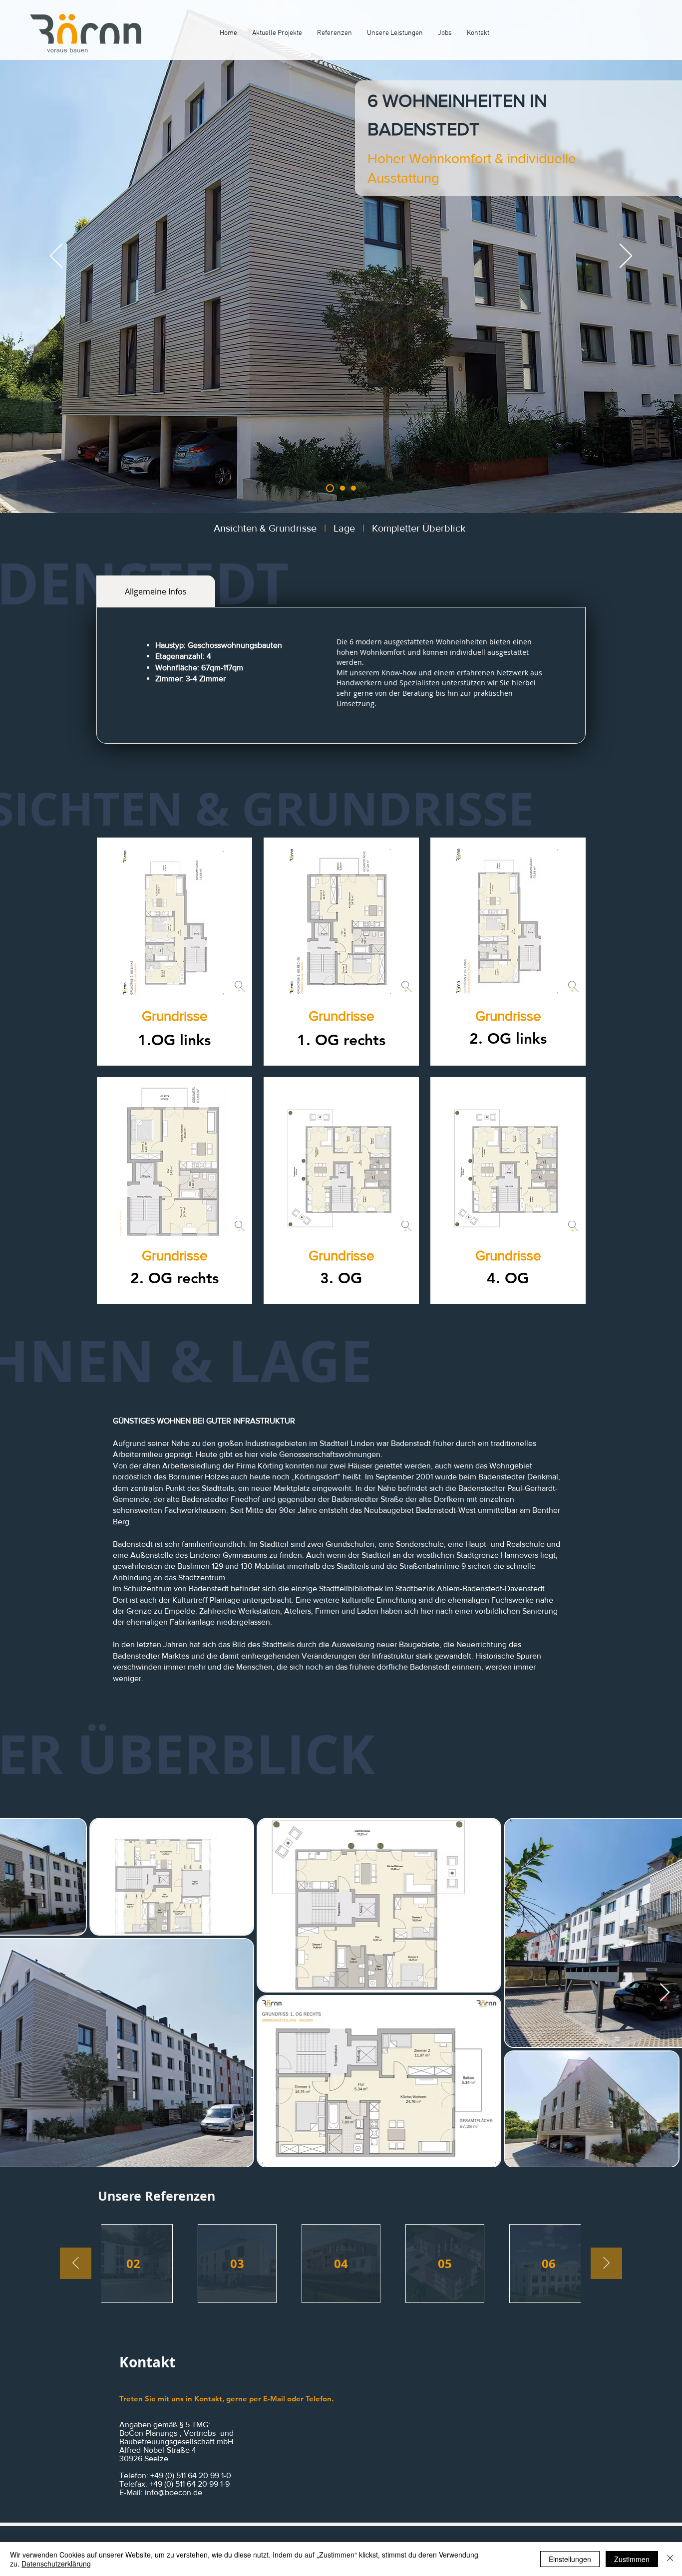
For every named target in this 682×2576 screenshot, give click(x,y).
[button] (174, 1016)
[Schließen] (670, 2559)
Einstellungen (570, 2559)
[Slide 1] (329, 488)
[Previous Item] (76, 2263)
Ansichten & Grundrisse (265, 528)
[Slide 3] (353, 488)
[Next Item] (665, 1993)
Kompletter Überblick (420, 528)
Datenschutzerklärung (56, 2564)
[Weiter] (626, 257)
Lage (344, 528)
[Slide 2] (341, 488)
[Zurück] (56, 257)
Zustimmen (632, 2559)
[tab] (156, 591)
